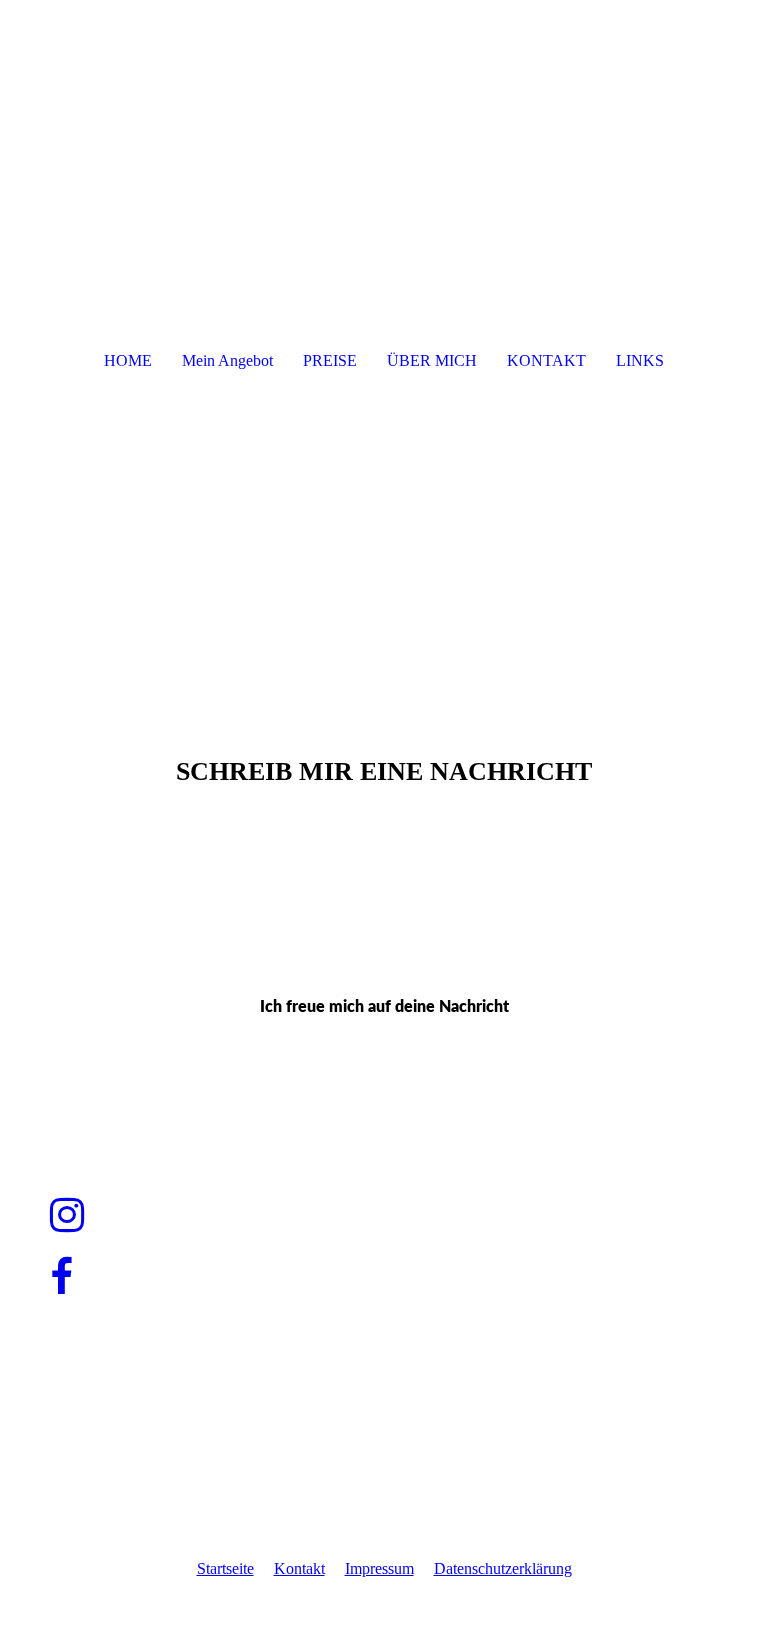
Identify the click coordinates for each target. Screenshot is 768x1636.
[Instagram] (67, 1215)
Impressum (379, 1568)
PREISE (330, 360)
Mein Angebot (227, 360)
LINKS (640, 360)
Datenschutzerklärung (503, 1568)
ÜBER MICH (432, 360)
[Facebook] (61, 1277)
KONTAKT (546, 360)
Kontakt (299, 1568)
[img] (384, 75)
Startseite (225, 1568)
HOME (128, 360)
